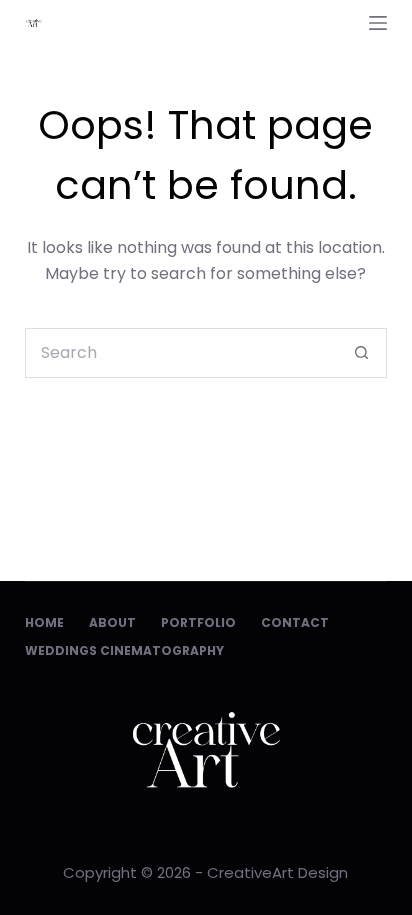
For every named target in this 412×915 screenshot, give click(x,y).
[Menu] (378, 23)
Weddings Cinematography (124, 651)
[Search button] (362, 353)
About (112, 623)
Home (44, 623)
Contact (295, 623)
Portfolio (198, 623)
